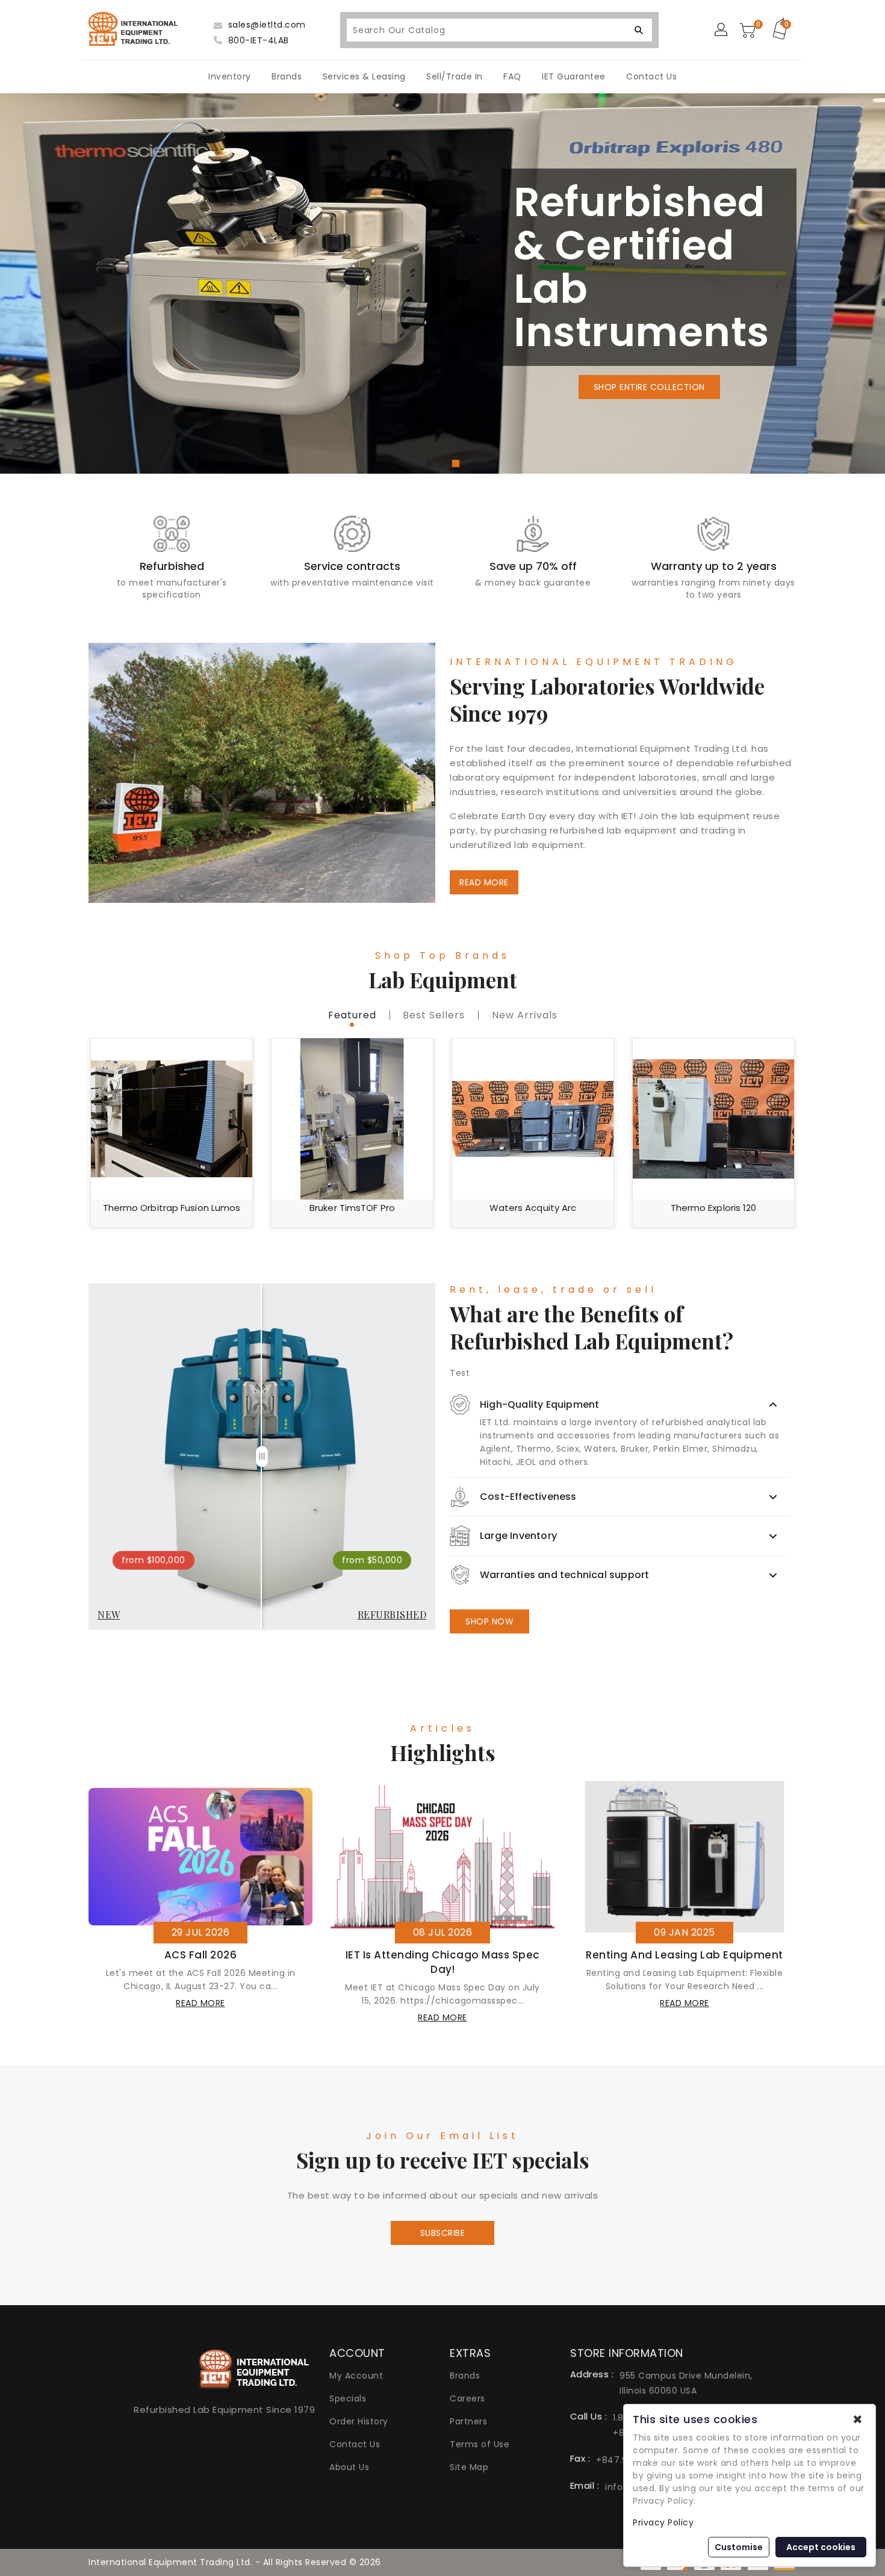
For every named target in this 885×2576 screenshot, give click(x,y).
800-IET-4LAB (257, 40)
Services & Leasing (364, 76)
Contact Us (651, 76)
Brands (287, 76)
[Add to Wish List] (235, 1055)
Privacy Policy (663, 2522)
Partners (468, 2421)
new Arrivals (525, 1015)
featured (352, 1015)
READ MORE (484, 882)
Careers (467, 2398)
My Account (356, 2376)
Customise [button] (739, 2547)
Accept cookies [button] (821, 2547)
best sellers (434, 1015)
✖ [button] (858, 2420)
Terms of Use (480, 2444)
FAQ (512, 76)
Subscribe (443, 2233)
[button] (429, 463)
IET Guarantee (574, 76)
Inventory (230, 76)
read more (200, 2003)
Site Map (469, 2467)
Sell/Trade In (455, 76)
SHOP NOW (489, 1621)
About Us (349, 2467)
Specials (348, 2398)
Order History (359, 2421)
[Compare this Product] (235, 1077)
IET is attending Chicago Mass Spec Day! (443, 1962)
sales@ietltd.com (265, 25)
